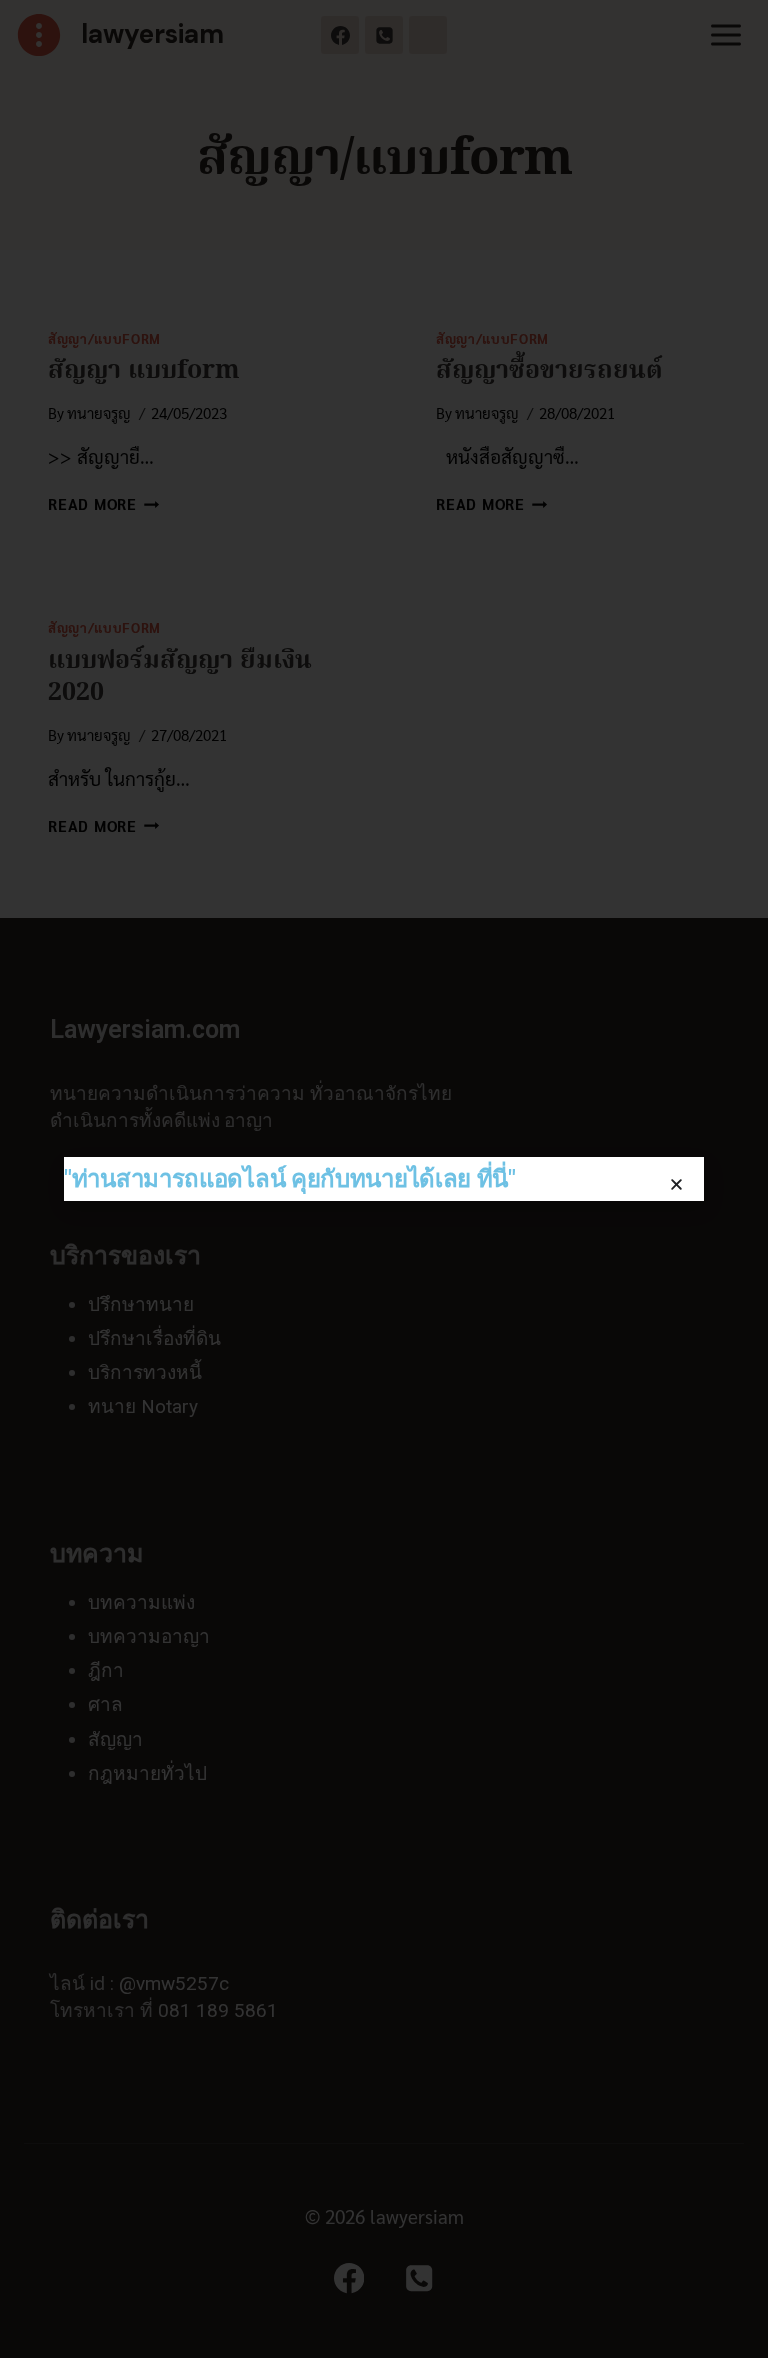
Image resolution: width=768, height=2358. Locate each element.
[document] (384, 1179)
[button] (676, 1184)
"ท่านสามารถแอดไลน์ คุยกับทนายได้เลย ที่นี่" (290, 1179)
